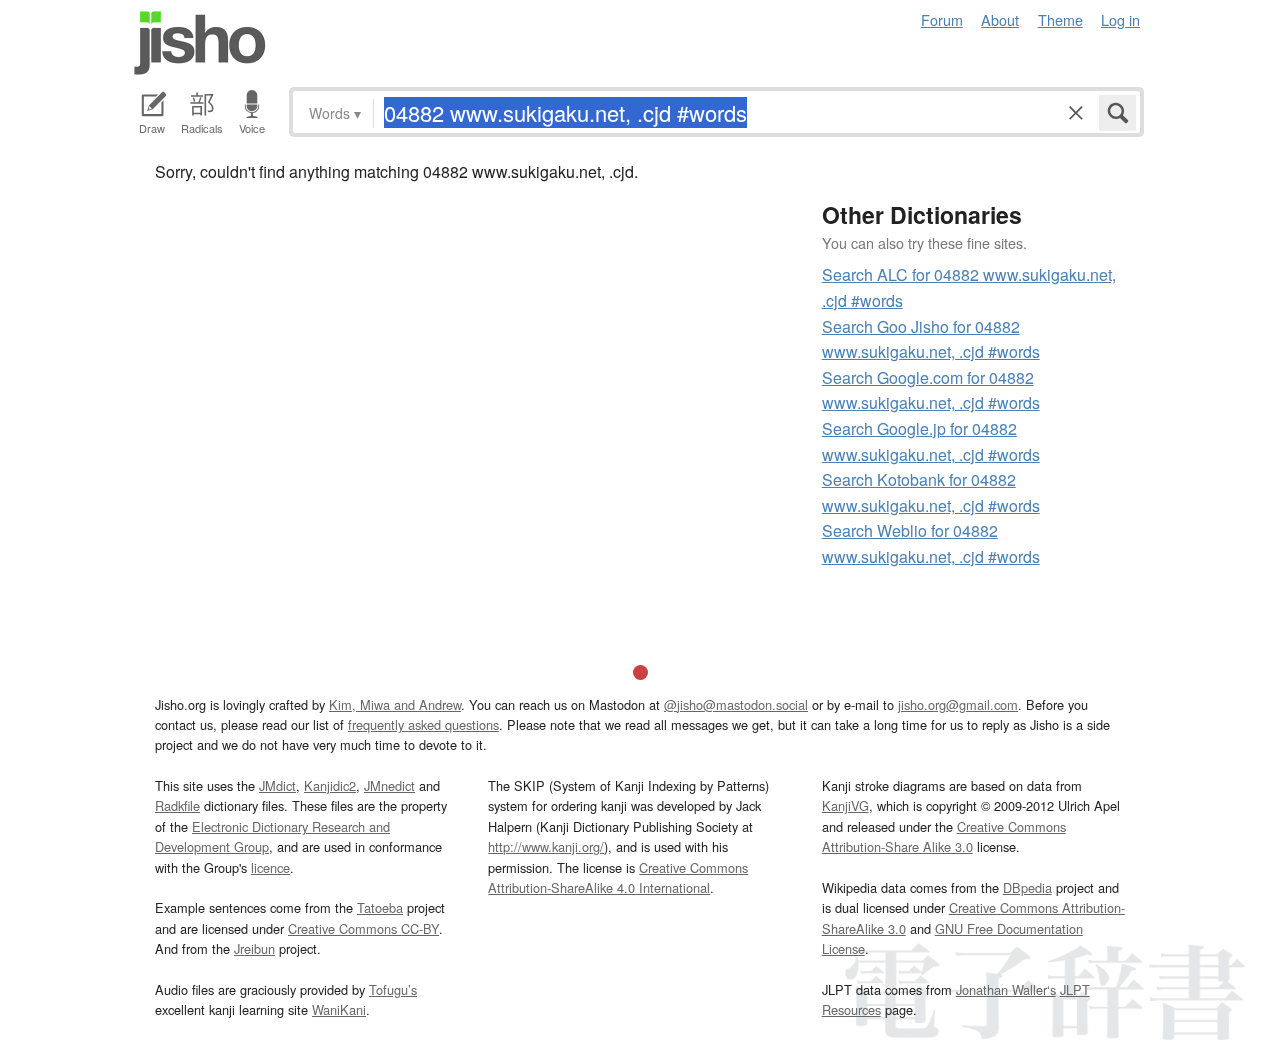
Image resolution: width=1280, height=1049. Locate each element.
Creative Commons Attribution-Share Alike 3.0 (944, 836)
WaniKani (339, 1009)
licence (270, 867)
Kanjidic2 (330, 785)
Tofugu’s (393, 989)
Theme (1060, 19)
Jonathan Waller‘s (1006, 989)
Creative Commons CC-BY (363, 928)
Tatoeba (380, 907)
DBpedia (1027, 887)
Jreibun (254, 948)
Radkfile (177, 805)
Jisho (200, 43)
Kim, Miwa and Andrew (395, 704)
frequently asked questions (423, 724)
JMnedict (389, 785)
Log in (1120, 19)
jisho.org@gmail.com (958, 704)
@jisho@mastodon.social (736, 704)
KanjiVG (845, 805)
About (1000, 19)
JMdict (277, 785)
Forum (942, 19)
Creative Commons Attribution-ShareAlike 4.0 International (618, 877)
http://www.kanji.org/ (546, 846)
